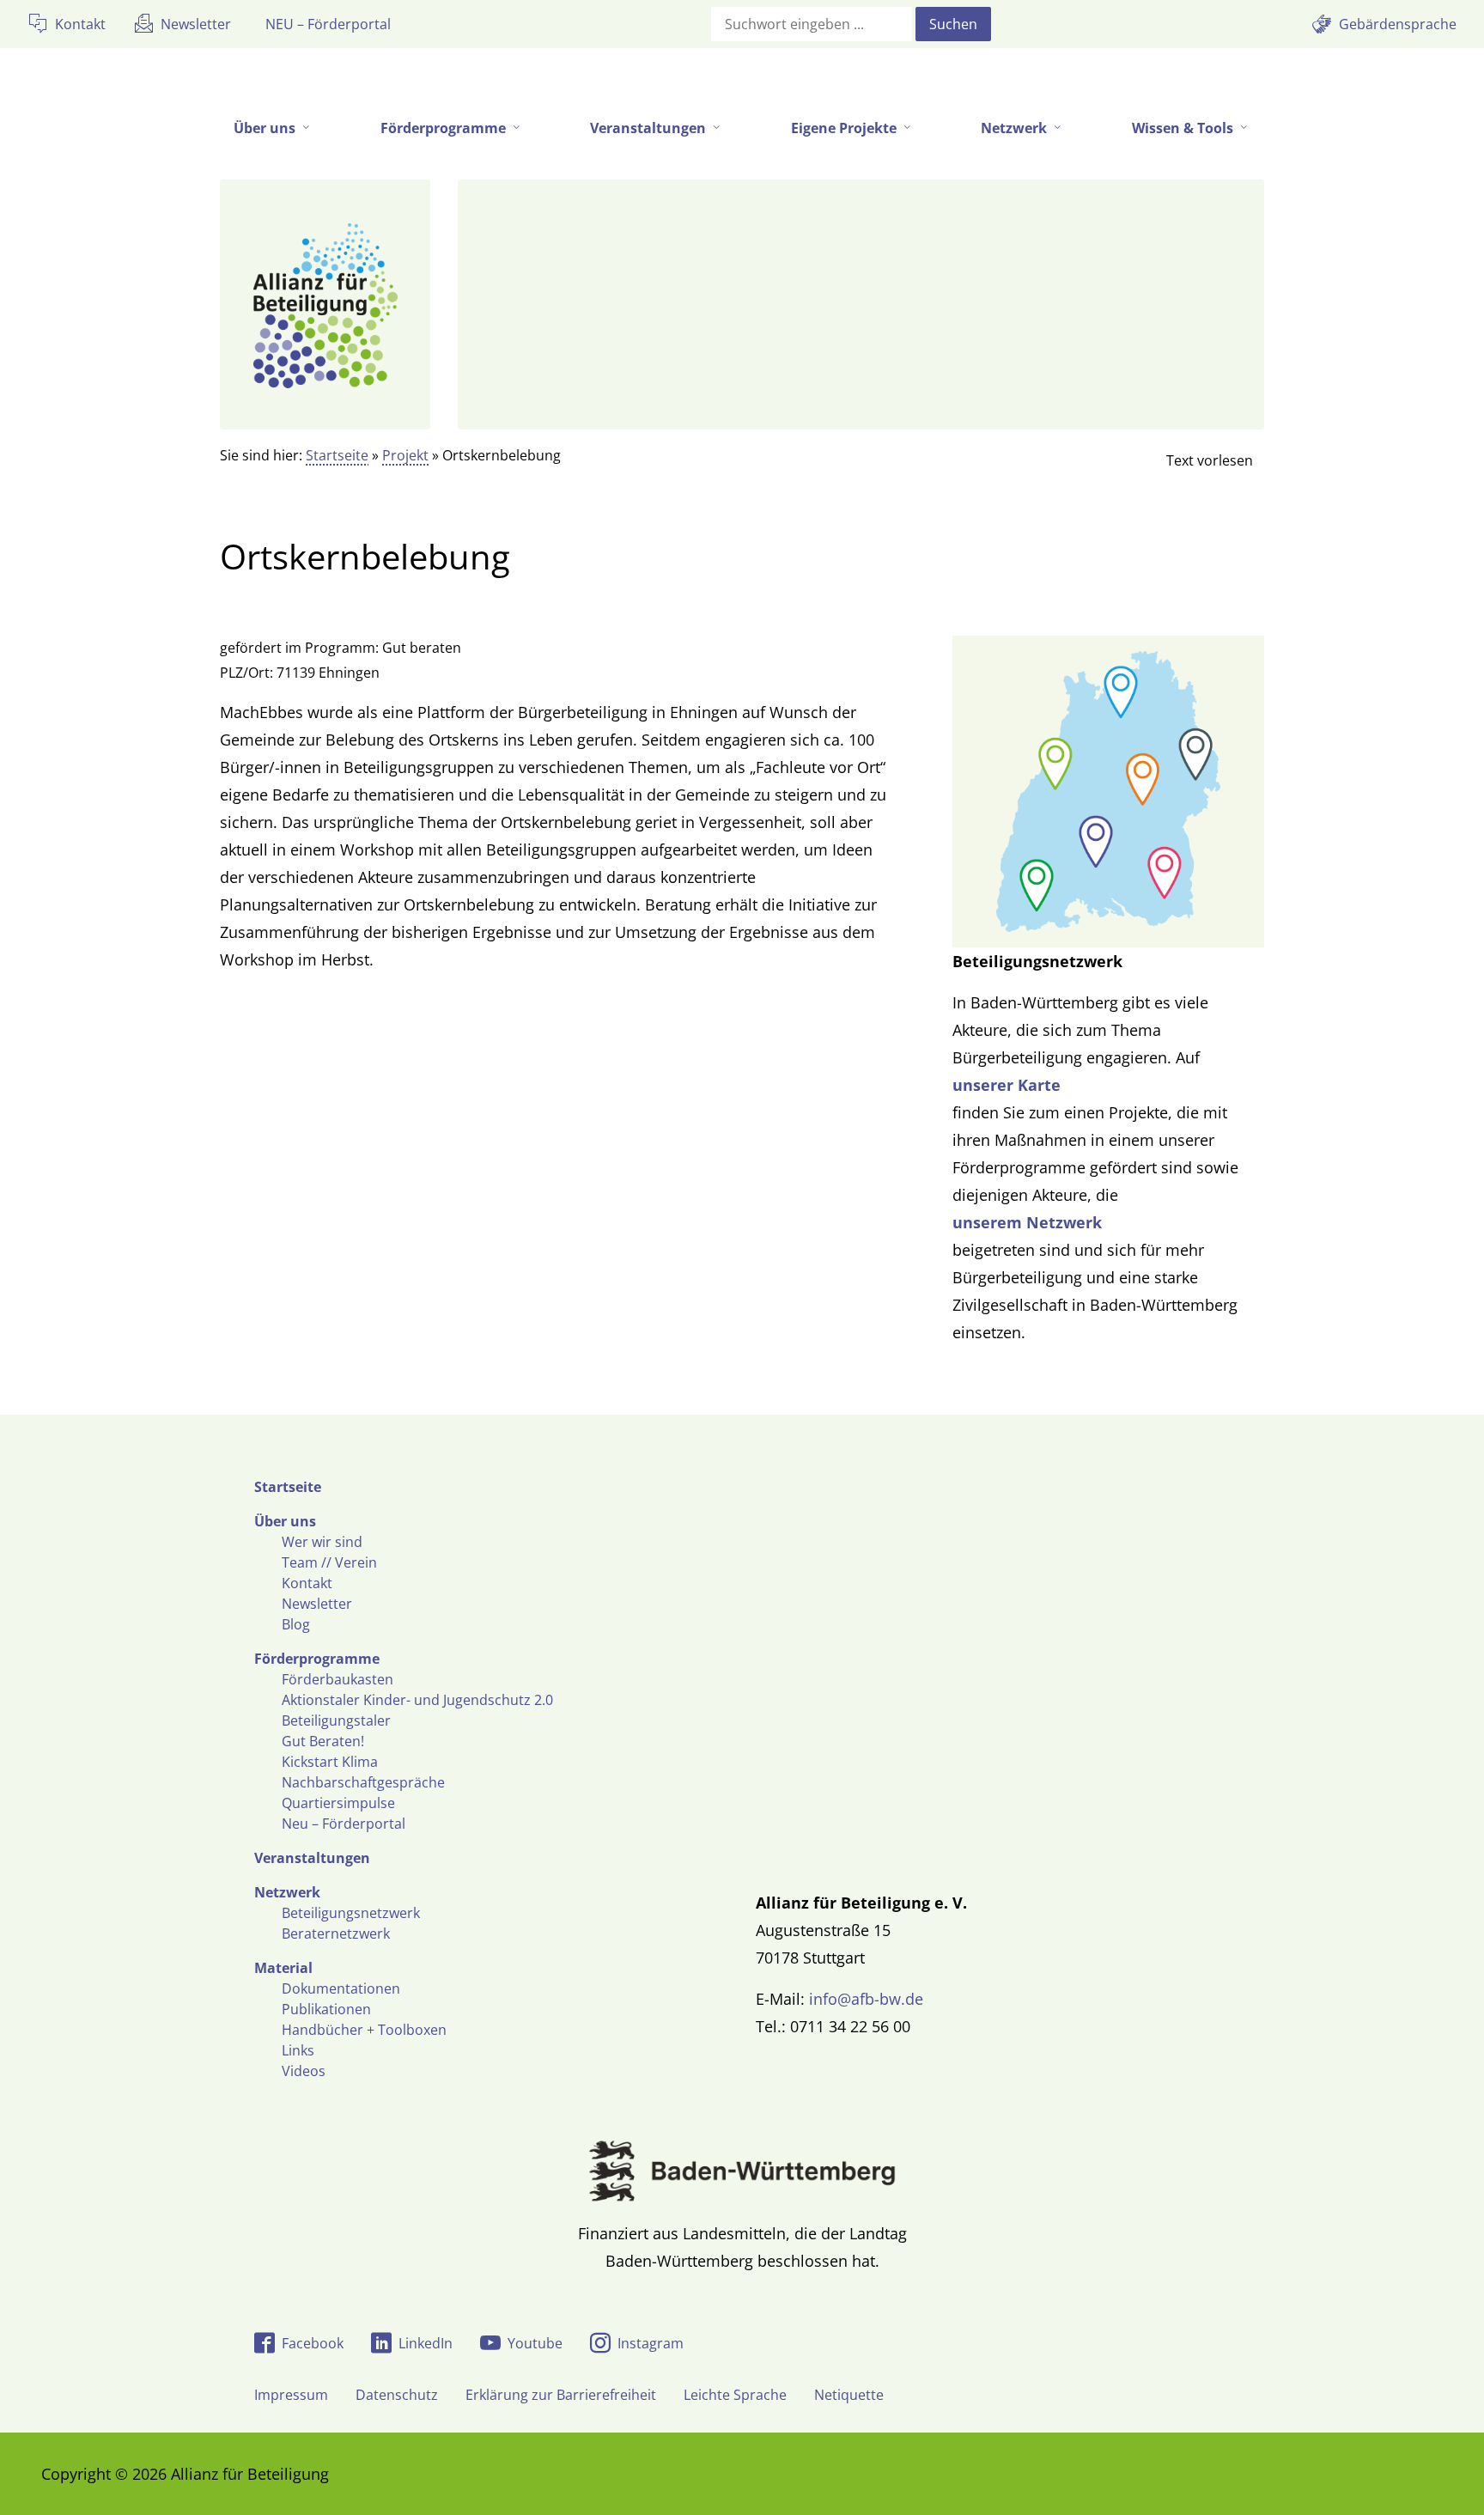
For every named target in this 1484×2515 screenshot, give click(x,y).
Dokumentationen (341, 1988)
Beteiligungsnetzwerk (351, 1913)
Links (298, 2050)
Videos (304, 2071)
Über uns (285, 1521)
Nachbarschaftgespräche (363, 1782)
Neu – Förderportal (344, 1824)
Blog (296, 1624)
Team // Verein (329, 1562)
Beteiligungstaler (336, 1720)
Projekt (405, 455)
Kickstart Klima (330, 1762)
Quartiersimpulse (338, 1803)
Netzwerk (287, 1892)
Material (283, 1968)
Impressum (291, 2395)
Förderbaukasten (338, 1679)
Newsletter (317, 1604)
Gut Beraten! (323, 1741)
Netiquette (849, 2395)
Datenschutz (397, 2395)
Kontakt (307, 1583)
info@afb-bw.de (866, 1999)
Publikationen (326, 2009)
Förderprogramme (317, 1659)
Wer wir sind (322, 1542)
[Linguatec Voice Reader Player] (1195, 460)
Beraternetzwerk (336, 1933)
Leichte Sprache (735, 2395)
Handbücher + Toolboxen (364, 2030)
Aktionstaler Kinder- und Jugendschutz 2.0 (417, 1700)
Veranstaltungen (312, 1858)
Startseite (337, 455)
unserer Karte (1007, 1085)
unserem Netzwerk (1027, 1222)
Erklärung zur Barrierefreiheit (561, 2395)
